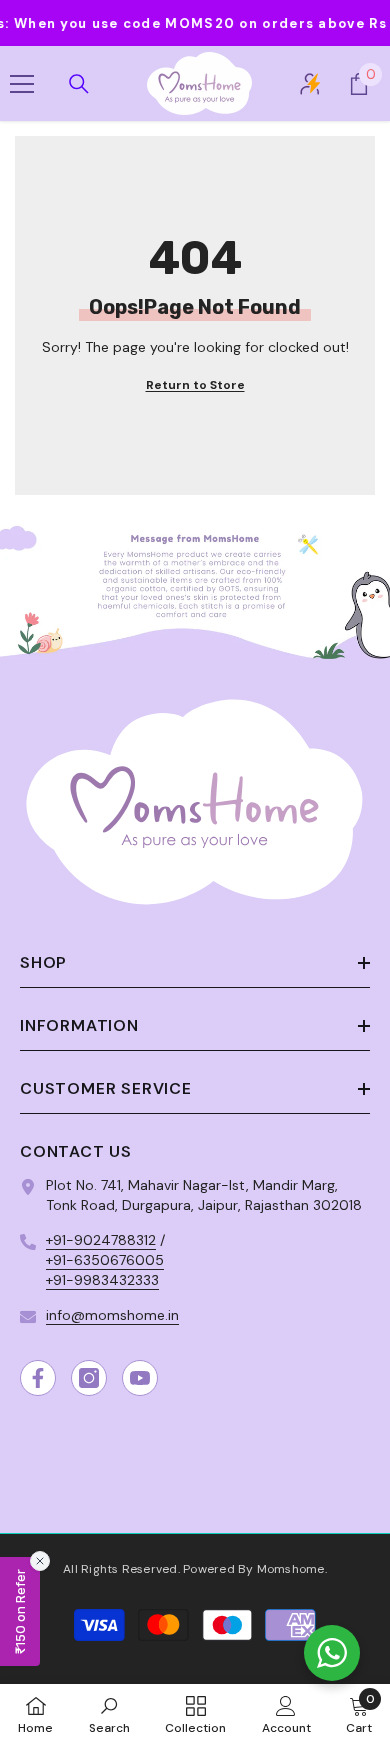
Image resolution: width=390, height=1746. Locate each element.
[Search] (79, 84)
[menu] (22, 84)
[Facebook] (38, 1378)
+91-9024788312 (101, 1240)
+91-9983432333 (102, 1280)
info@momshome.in (112, 1315)
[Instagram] (89, 1378)
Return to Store (195, 385)
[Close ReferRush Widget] (40, 1561)
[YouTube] (140, 1378)
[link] (195, 584)
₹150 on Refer (20, 1611)
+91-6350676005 (105, 1260)
